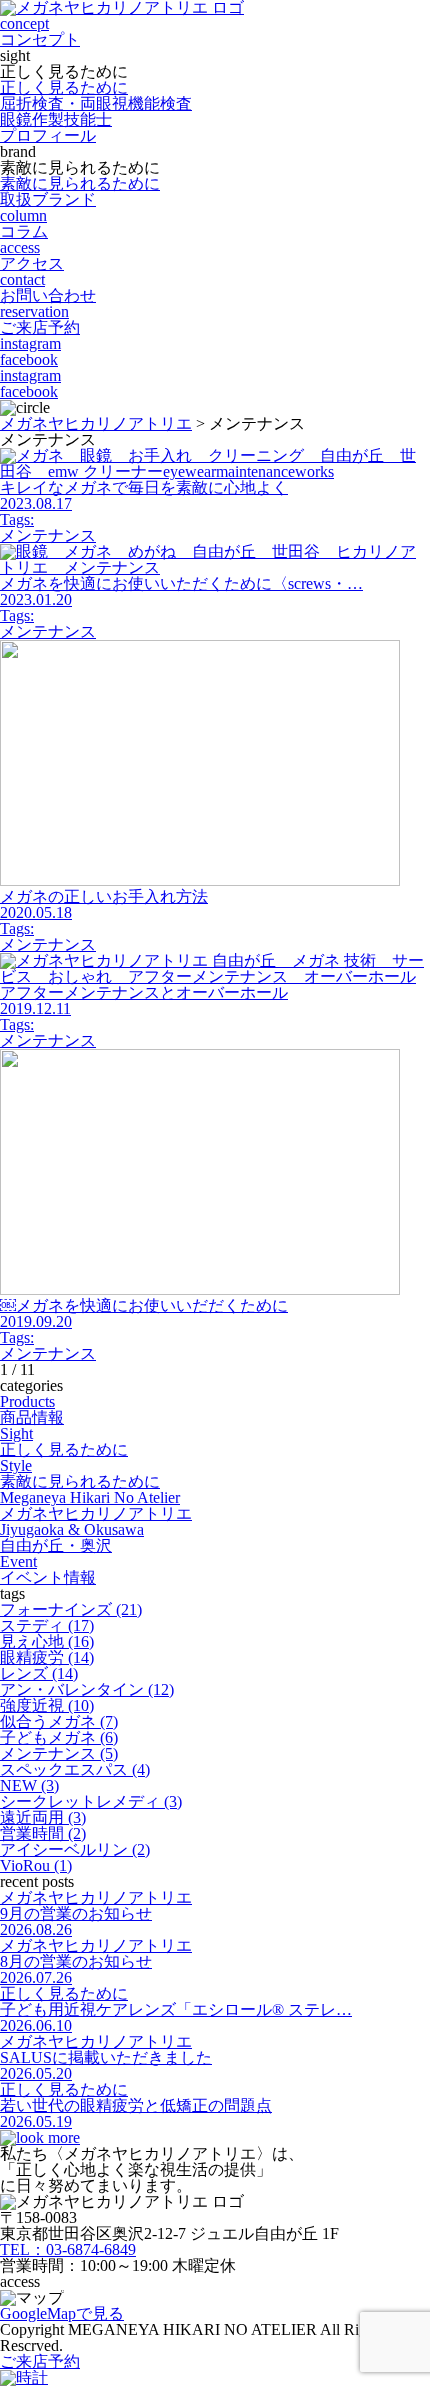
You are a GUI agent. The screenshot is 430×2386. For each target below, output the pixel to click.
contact (48, 287)
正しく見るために (64, 87)
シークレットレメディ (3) (91, 1801)
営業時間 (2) (43, 1833)
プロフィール (48, 135)
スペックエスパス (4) (75, 1769)
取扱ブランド (48, 199)
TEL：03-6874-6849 (68, 2249)
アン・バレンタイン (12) (87, 1689)
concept (40, 31)
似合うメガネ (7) (59, 1721)
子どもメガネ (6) (59, 1737)
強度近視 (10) (47, 1705)
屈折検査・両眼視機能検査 (96, 103)
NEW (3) (29, 1785)
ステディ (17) (47, 1625)
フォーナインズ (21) (71, 1609)
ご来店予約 (40, 2361)
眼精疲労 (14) (47, 1657)
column (24, 223)
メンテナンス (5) (59, 1753)
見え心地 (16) (47, 1641)
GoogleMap (62, 2313)
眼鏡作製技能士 (56, 119)
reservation (40, 319)
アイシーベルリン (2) (75, 1849)
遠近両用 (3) (43, 1817)
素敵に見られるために (80, 183)
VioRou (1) (36, 1865)
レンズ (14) (39, 1673)
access (32, 255)
